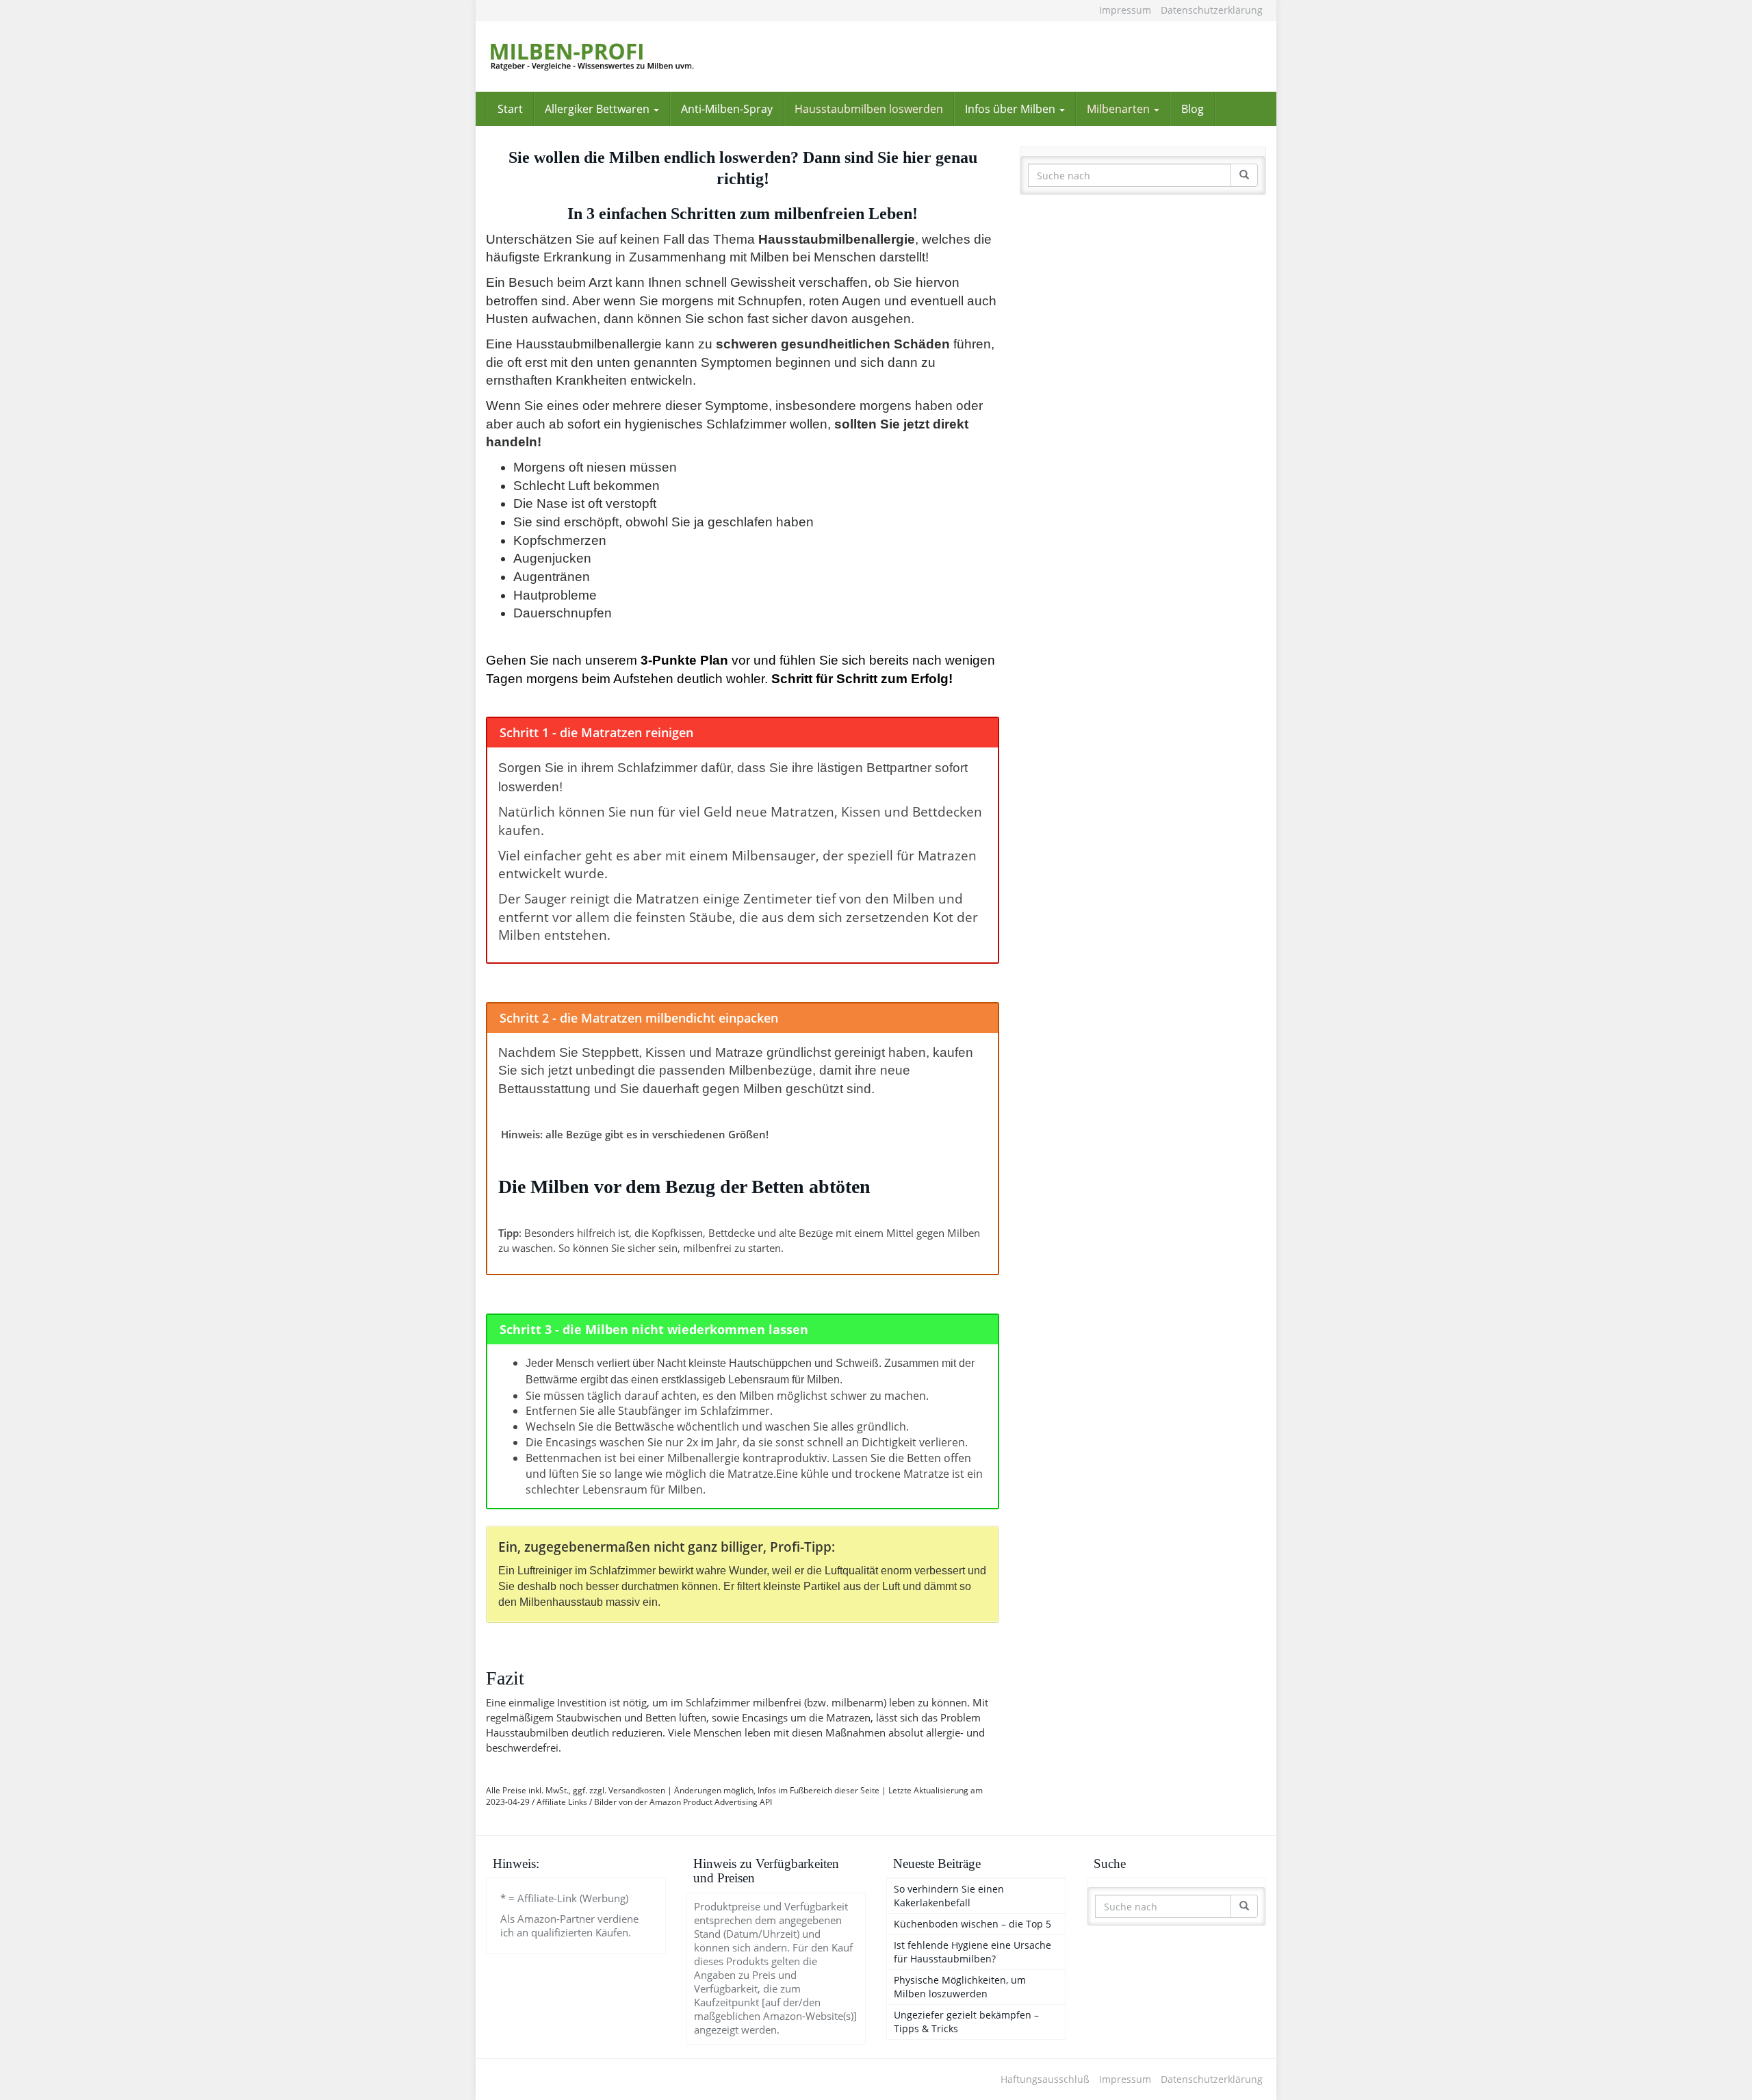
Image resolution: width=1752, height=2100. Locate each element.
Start (510, 109)
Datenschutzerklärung (1212, 10)
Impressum (1125, 10)
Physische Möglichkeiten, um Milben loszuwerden (960, 1987)
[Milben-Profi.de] (609, 56)
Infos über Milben (1012, 109)
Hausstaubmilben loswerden (869, 109)
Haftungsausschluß (1045, 2079)
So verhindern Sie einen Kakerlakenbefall (949, 1896)
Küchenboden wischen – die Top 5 (972, 1924)
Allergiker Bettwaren (598, 109)
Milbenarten (1120, 109)
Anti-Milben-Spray (727, 109)
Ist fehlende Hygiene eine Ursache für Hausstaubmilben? (972, 1952)
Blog (1193, 109)
